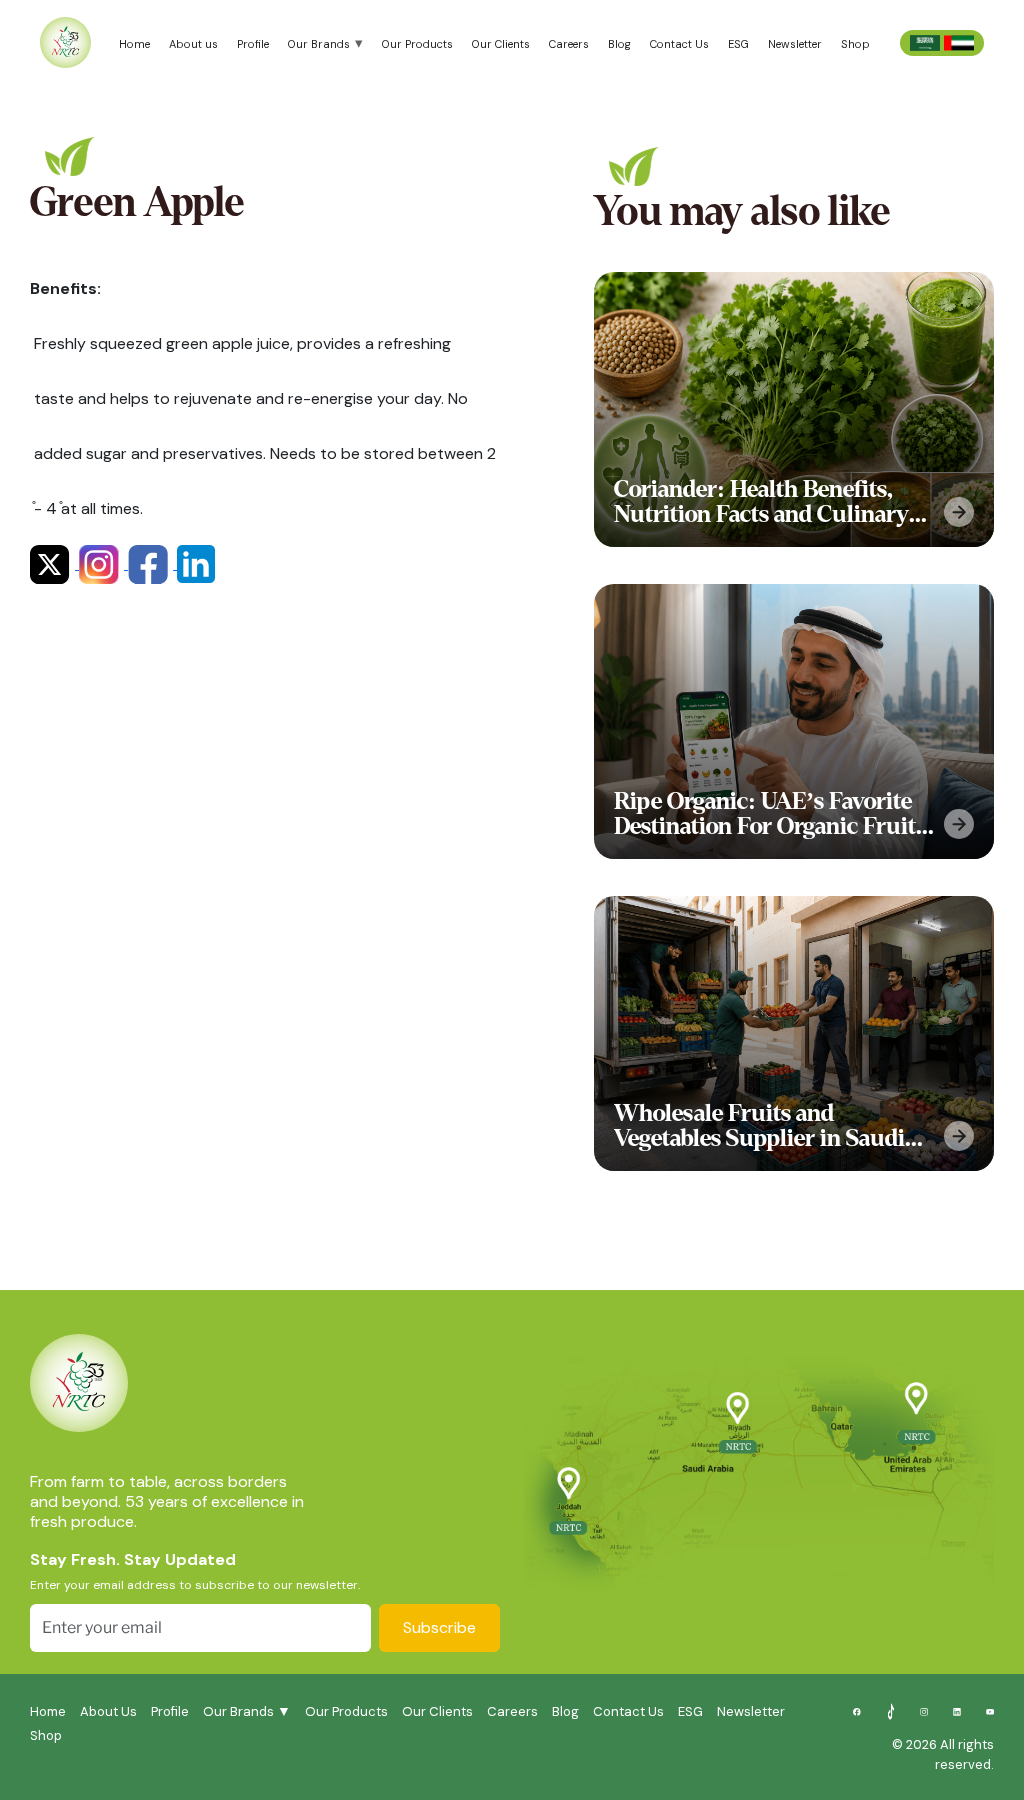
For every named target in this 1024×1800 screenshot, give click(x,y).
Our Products (417, 44)
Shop (855, 44)
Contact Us (679, 44)
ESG (738, 44)
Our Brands (319, 44)
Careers (569, 44)
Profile (253, 44)
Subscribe (439, 1627)
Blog (619, 44)
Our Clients (501, 44)
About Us (108, 1711)
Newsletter (795, 44)
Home (134, 44)
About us (193, 44)
